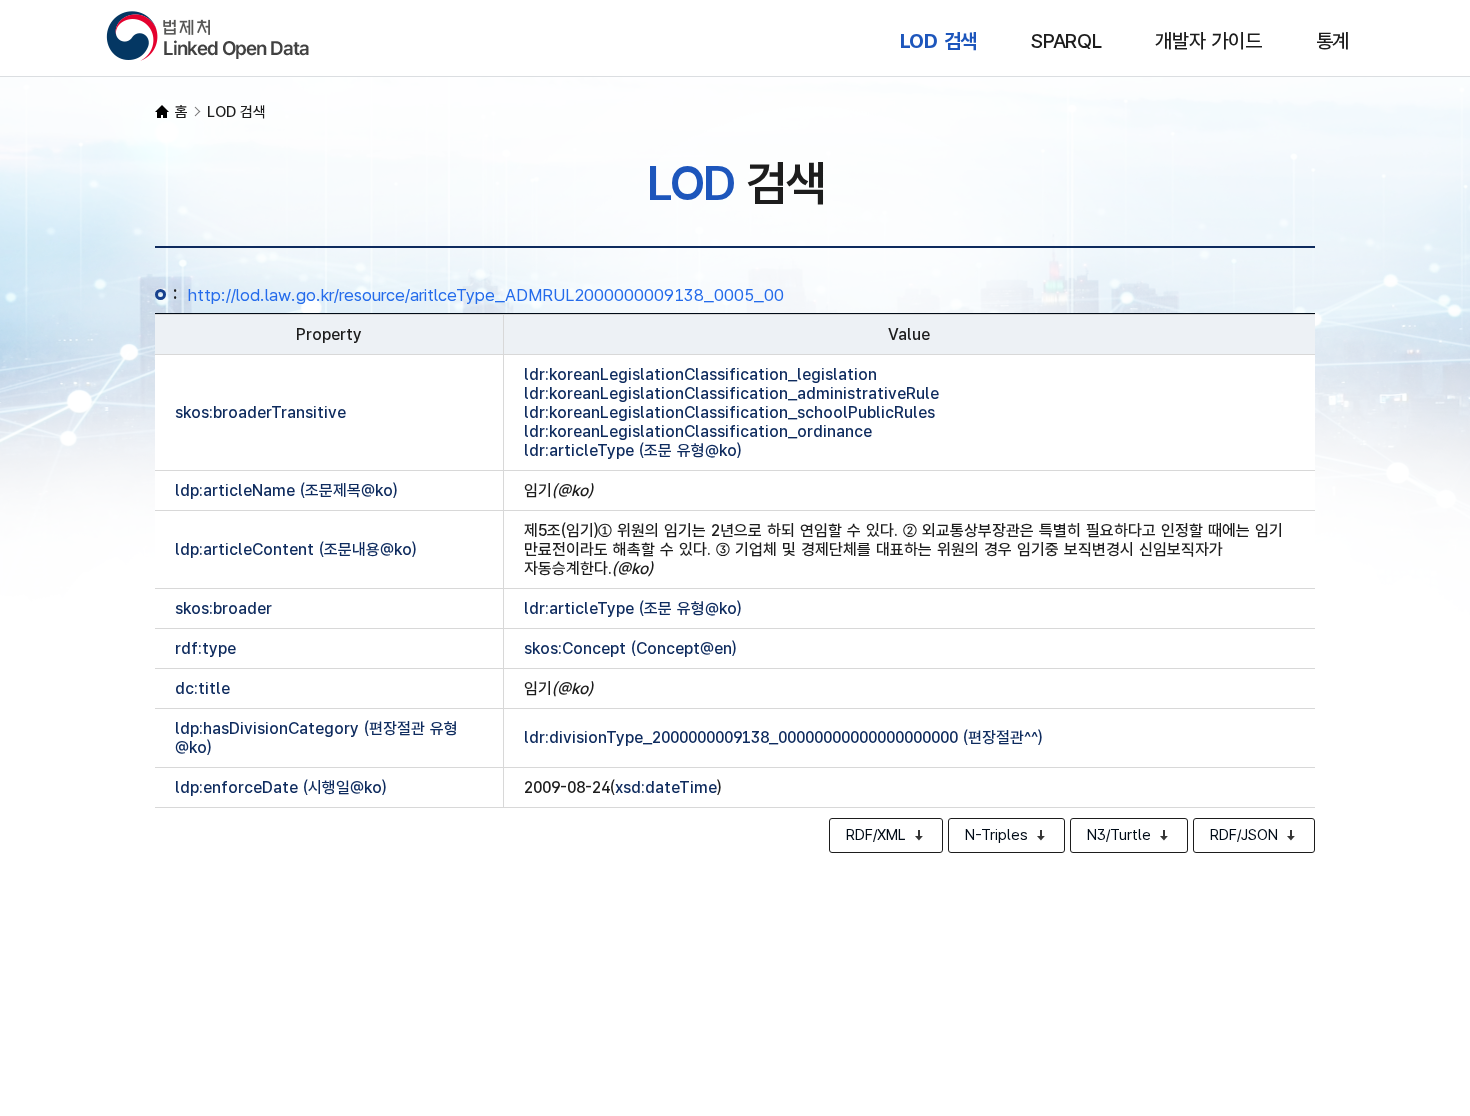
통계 (1333, 41)
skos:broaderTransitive (260, 412)
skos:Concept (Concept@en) (630, 648)
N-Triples (996, 835)
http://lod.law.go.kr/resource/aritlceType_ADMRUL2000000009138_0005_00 (486, 295)
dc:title (202, 688)
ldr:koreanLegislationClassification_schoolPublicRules (729, 412)
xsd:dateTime (666, 787)
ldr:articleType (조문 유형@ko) (632, 450)
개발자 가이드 (1208, 41)
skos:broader (223, 608)
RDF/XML (876, 835)
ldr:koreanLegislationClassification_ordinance (698, 431)
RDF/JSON (1244, 835)
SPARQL (1066, 41)
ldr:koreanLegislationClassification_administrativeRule (731, 393)
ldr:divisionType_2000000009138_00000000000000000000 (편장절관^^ (783, 737)
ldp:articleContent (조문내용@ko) (295, 549)
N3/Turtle (1119, 835)
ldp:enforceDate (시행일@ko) (280, 787)
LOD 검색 (939, 41)
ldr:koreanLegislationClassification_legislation (700, 374)
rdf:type (205, 648)
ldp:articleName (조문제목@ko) (286, 490)
